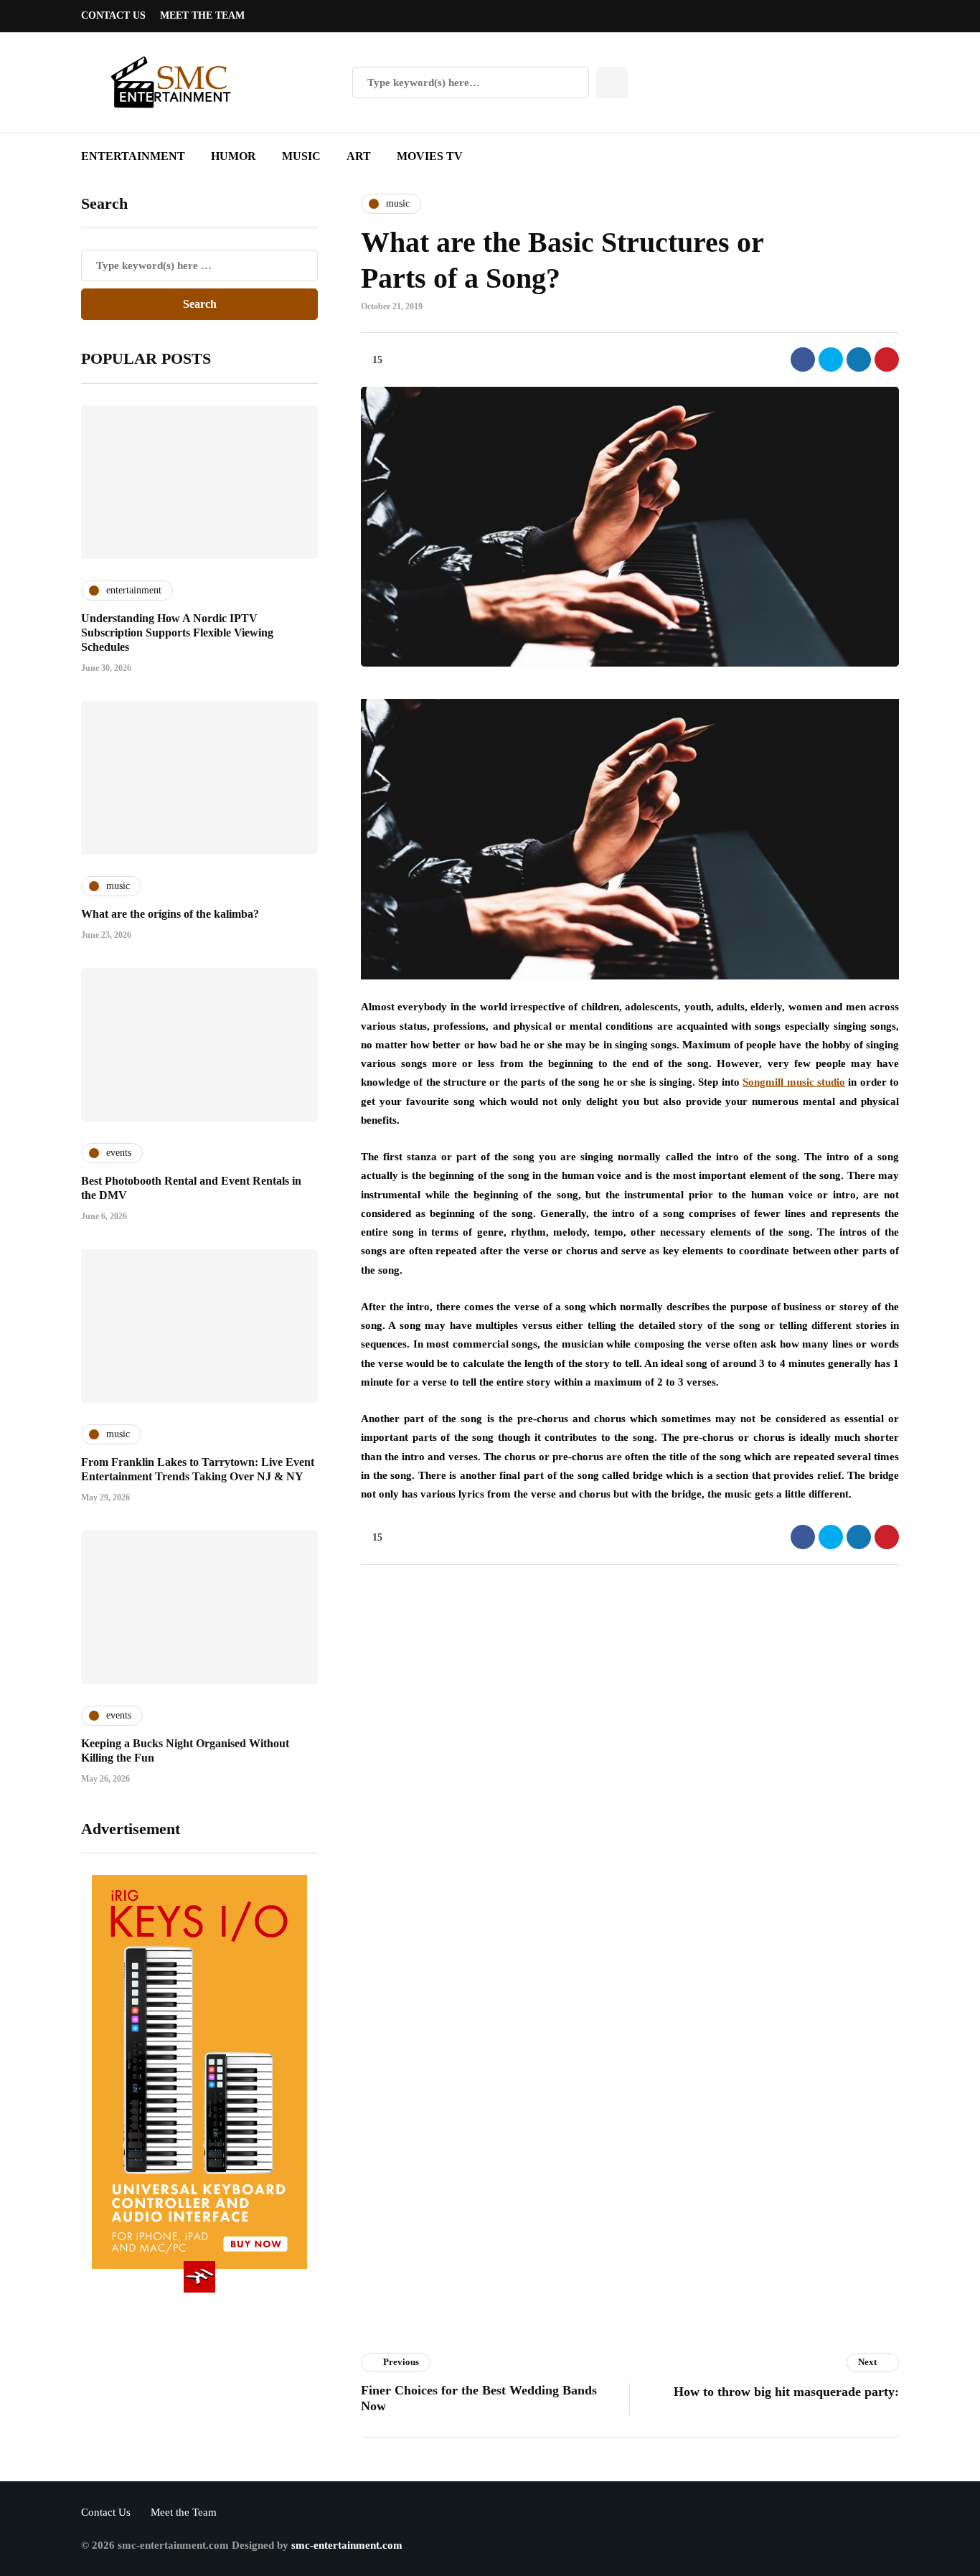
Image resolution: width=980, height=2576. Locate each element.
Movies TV (430, 156)
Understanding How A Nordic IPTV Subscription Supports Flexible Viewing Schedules (177, 633)
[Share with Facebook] (803, 359)
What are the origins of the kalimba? (170, 914)
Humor (234, 156)
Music (301, 156)
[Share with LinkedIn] (859, 359)
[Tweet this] (831, 359)
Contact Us (113, 15)
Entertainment (133, 156)
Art (359, 156)
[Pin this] (887, 359)
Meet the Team (202, 15)
